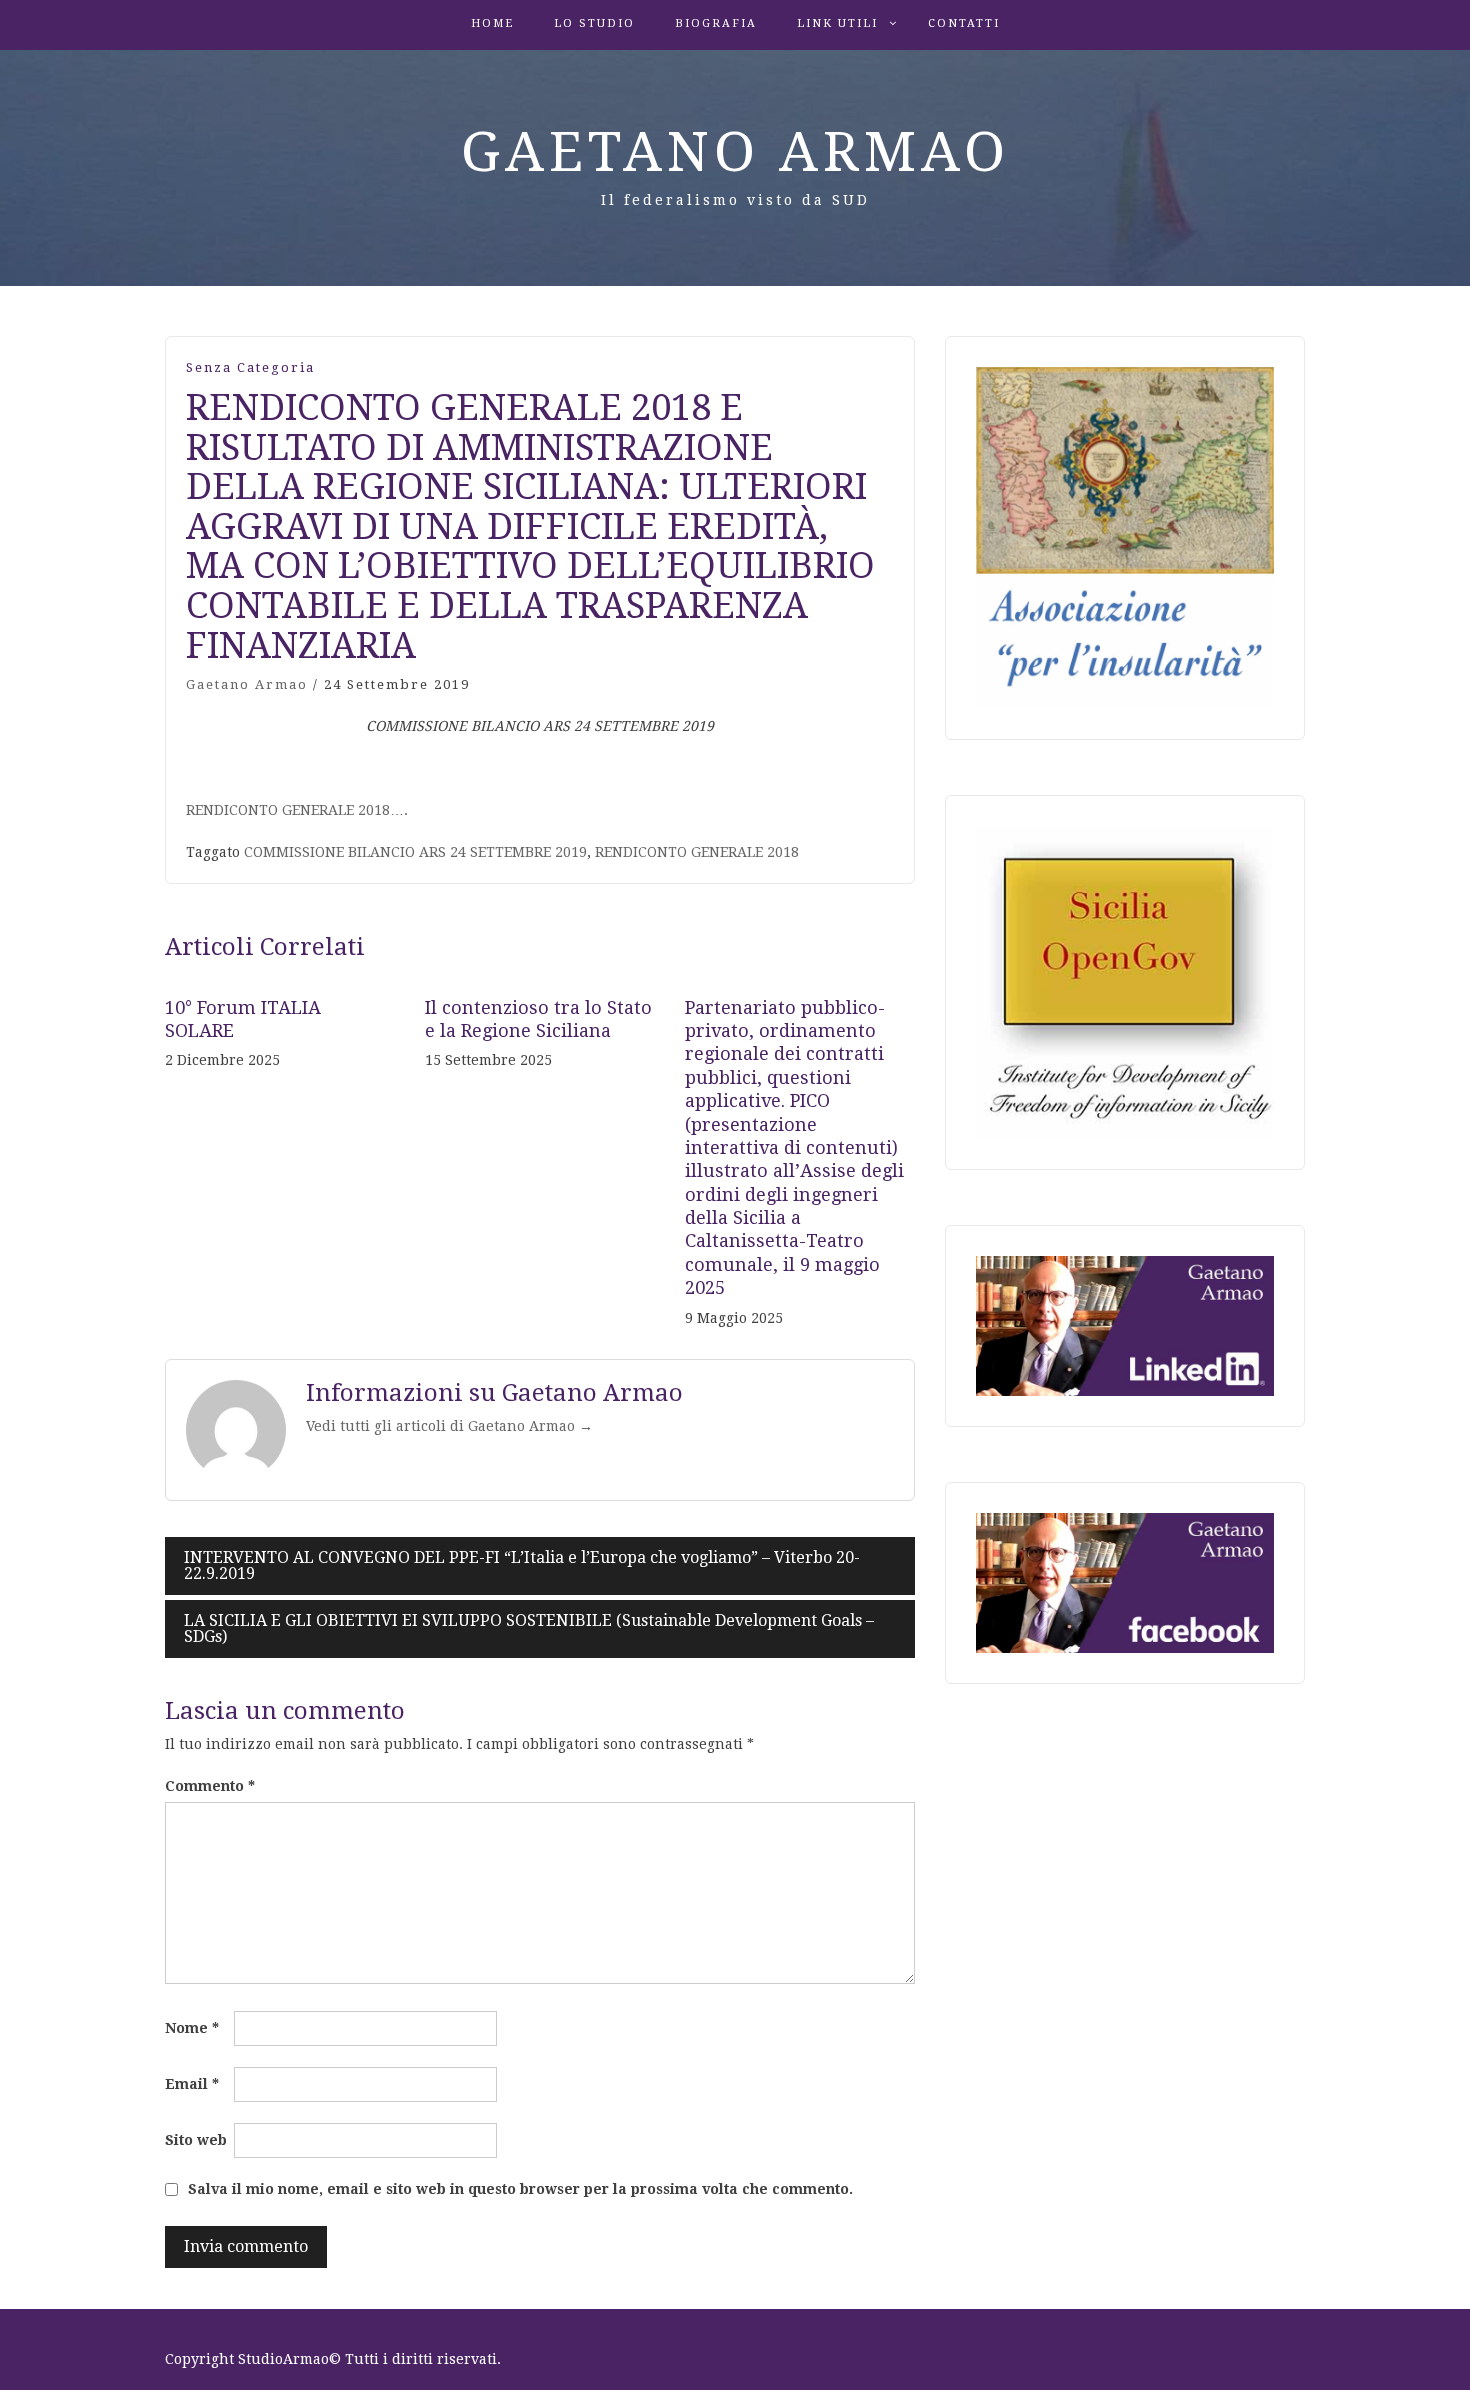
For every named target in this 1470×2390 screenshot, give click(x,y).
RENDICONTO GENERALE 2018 (697, 852)
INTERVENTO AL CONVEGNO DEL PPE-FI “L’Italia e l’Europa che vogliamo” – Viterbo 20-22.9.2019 (522, 1565)
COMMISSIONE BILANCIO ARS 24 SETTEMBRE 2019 (415, 852)
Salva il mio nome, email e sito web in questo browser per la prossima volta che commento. (520, 2189)
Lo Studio (594, 23)
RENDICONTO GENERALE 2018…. (297, 810)
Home (492, 23)
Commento (210, 1786)
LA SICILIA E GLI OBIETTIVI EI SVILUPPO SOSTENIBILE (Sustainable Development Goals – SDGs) (529, 1628)
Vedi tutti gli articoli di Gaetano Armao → (449, 1426)
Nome (192, 2028)
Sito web (196, 2140)
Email (192, 2084)
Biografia (716, 23)
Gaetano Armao (735, 152)
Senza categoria (250, 367)
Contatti (964, 23)
